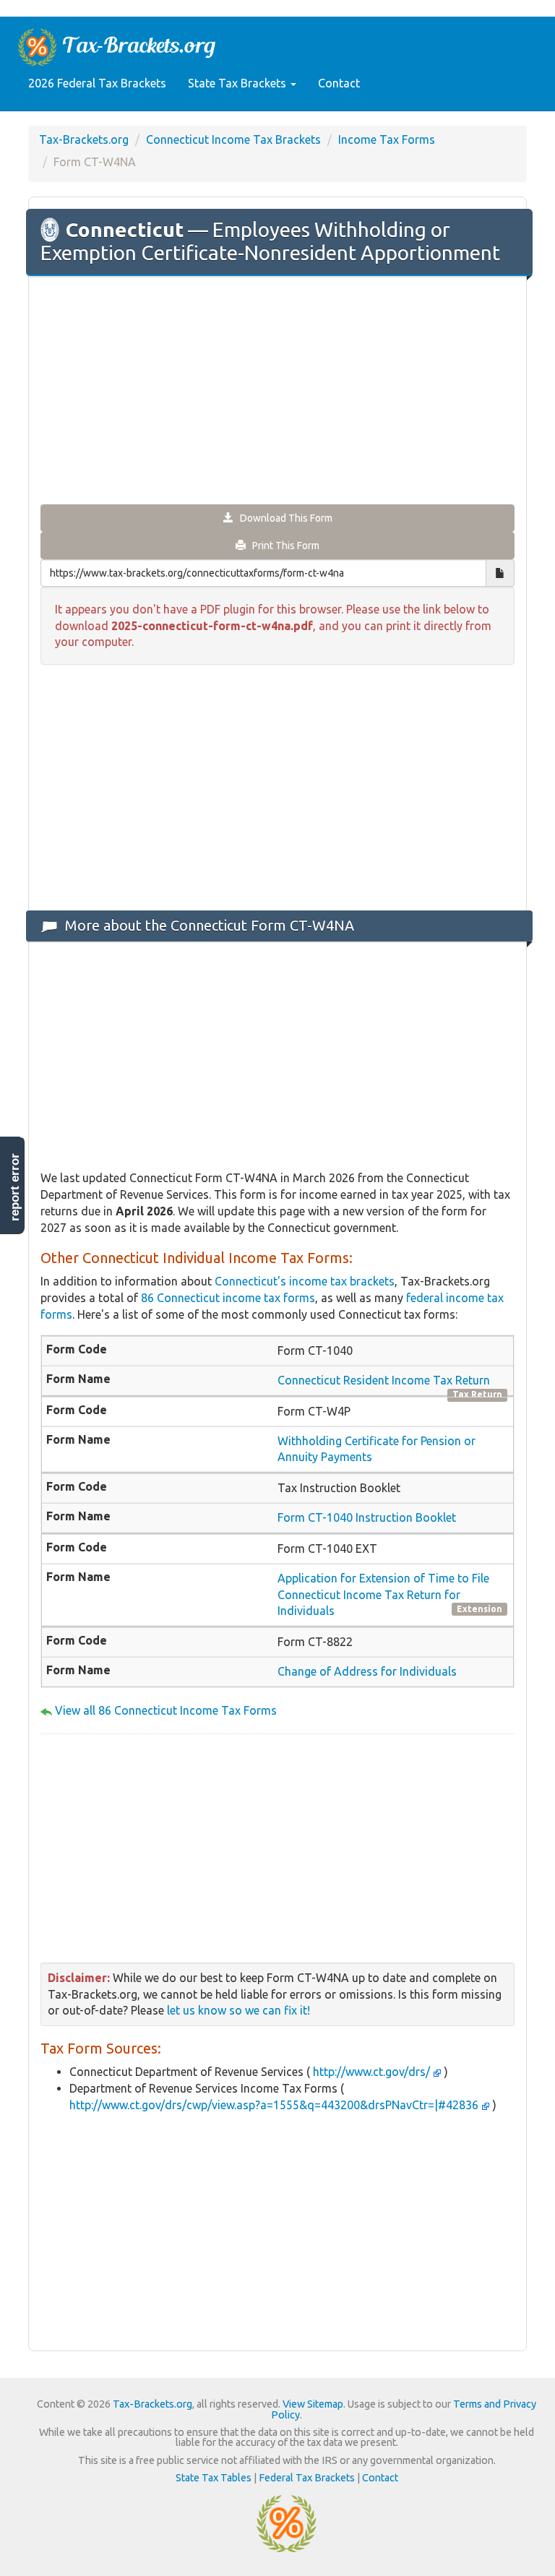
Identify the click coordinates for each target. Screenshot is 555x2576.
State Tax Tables (214, 2478)
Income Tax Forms (387, 139)
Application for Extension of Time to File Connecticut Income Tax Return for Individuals (383, 1595)
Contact (339, 83)
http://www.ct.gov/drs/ (371, 2072)
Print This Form (283, 546)
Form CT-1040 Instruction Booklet (367, 1517)
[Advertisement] (277, 392)
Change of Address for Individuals (367, 1671)
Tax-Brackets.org (84, 139)
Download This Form (283, 518)
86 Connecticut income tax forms (228, 1298)
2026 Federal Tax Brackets (97, 83)
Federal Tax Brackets (307, 2478)
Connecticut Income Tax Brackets (233, 139)
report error (15, 1187)
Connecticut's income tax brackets (305, 1281)
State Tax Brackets (238, 83)
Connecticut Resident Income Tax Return (384, 1380)
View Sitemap (313, 2404)
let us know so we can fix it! (238, 2010)
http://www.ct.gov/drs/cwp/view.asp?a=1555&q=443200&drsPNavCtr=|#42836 (275, 2105)
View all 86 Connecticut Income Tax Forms (166, 1710)
